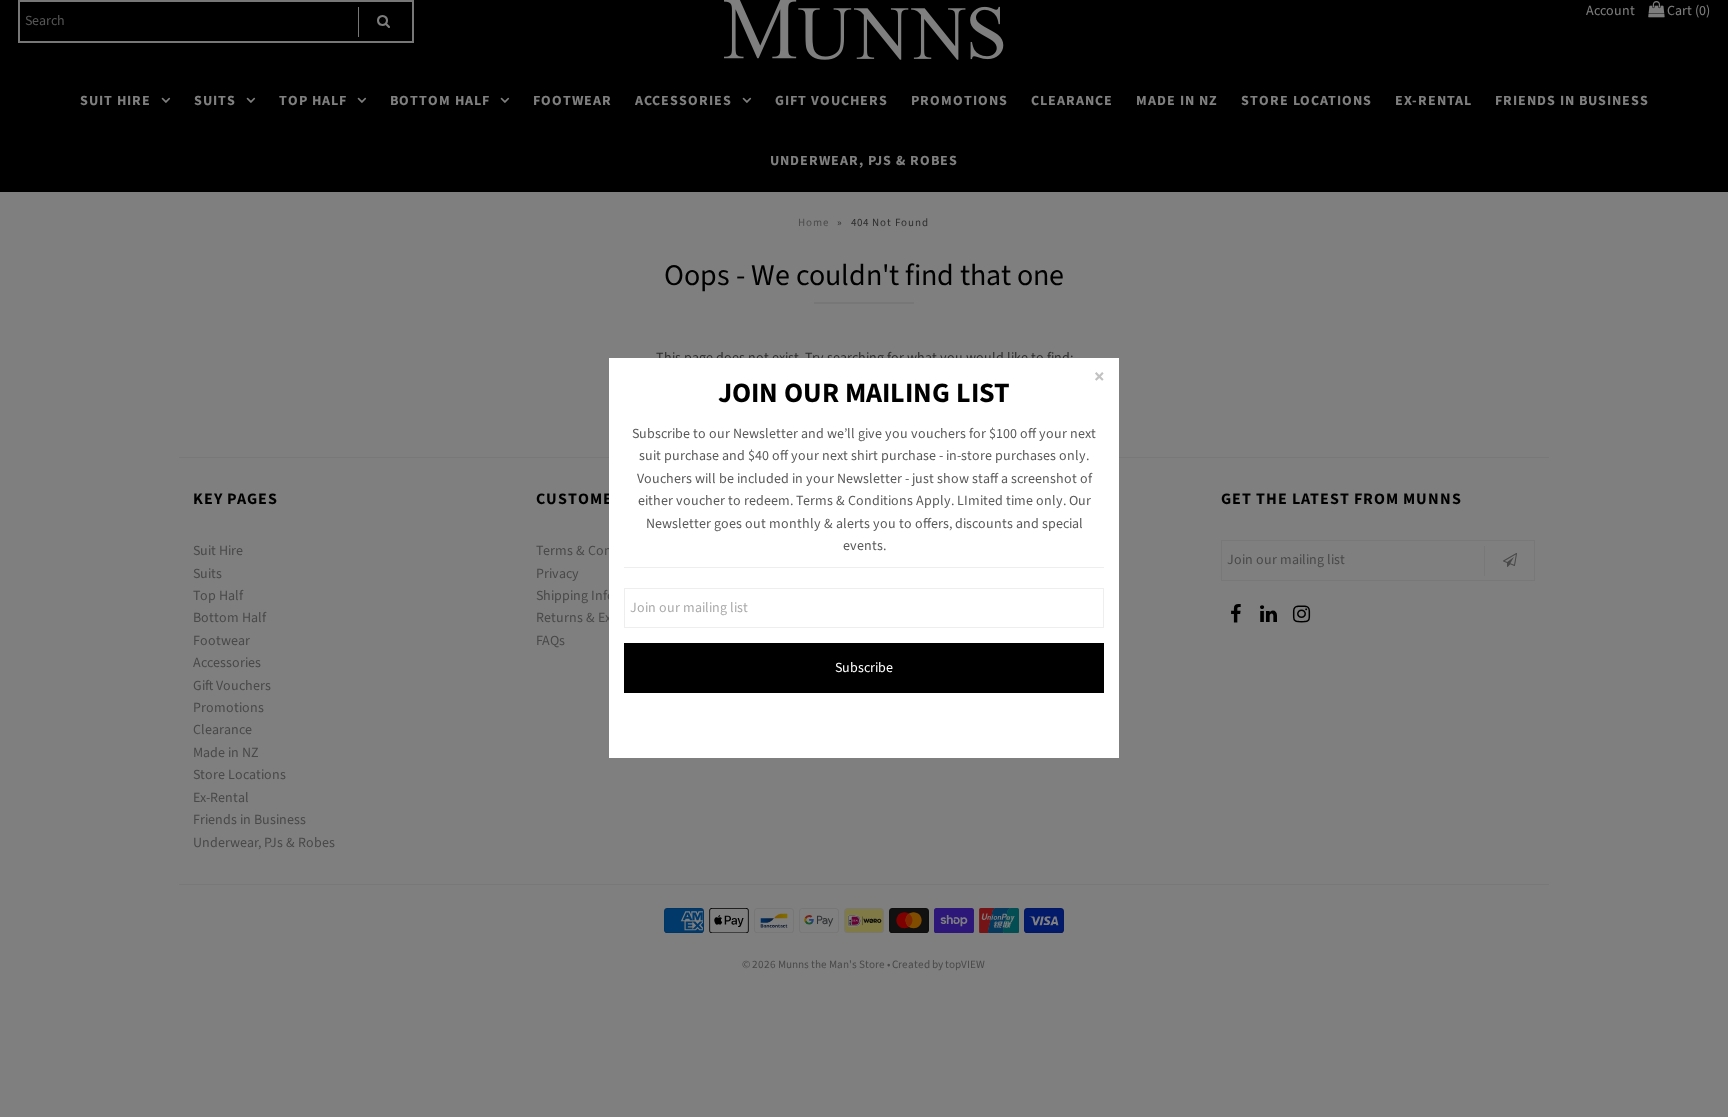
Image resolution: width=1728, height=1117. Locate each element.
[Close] (1099, 378)
